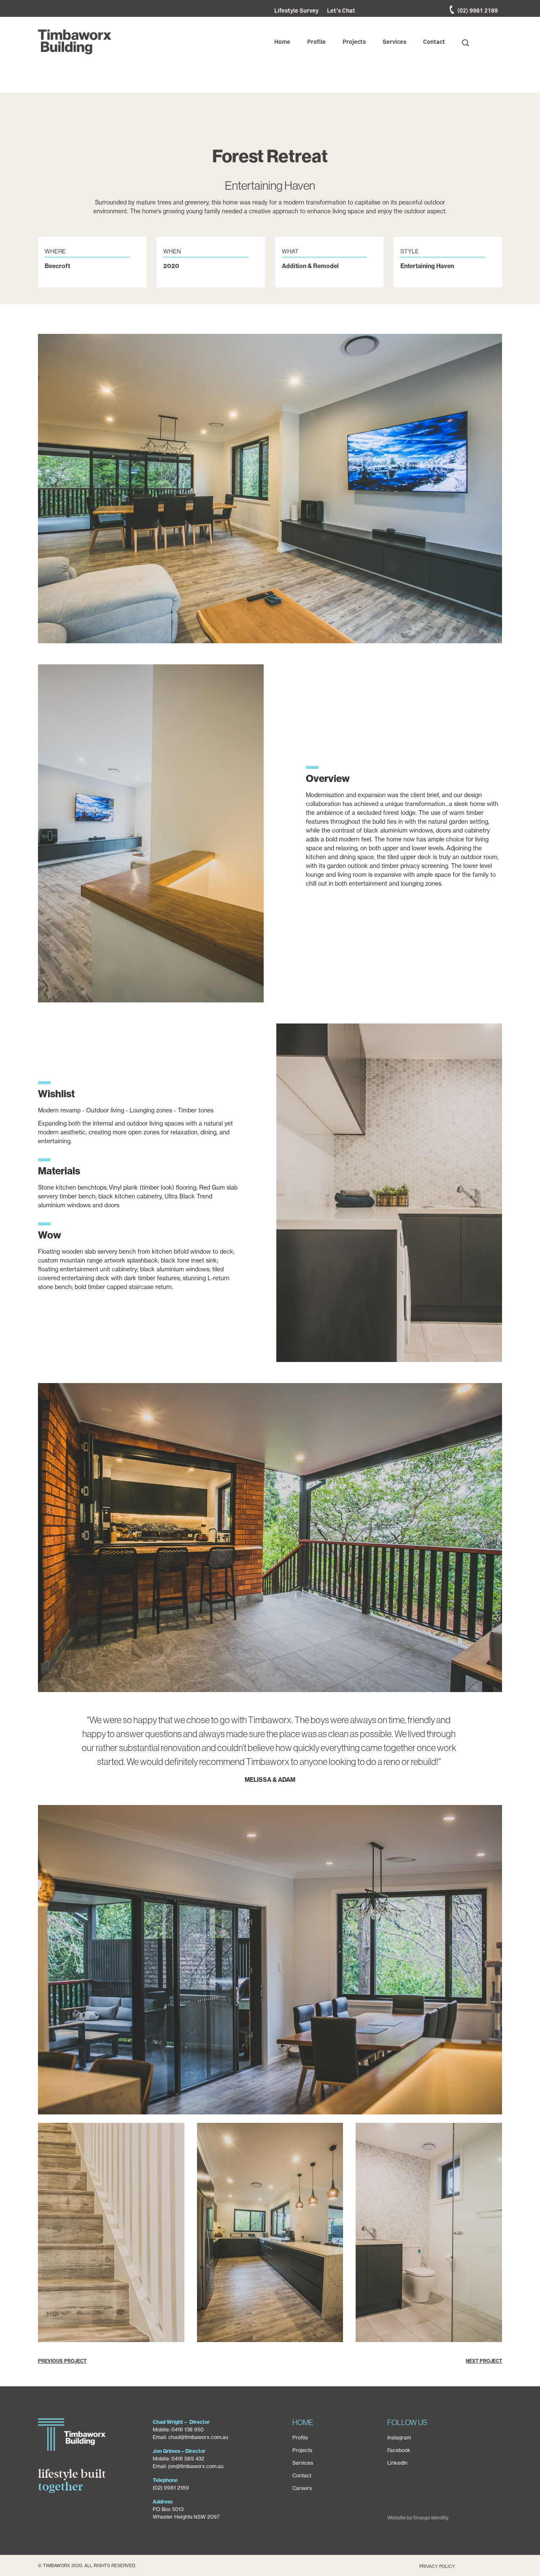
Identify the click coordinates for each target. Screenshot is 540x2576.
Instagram (399, 2438)
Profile (300, 2438)
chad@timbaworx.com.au (198, 2437)
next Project (484, 2361)
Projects (302, 2450)
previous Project (62, 2361)
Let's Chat (341, 11)
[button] (282, 42)
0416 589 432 (188, 2459)
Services (303, 2463)
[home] (75, 42)
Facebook (399, 2450)
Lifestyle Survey (296, 11)
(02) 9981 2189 (478, 11)
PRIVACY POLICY (437, 2567)
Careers (302, 2488)
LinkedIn (397, 2463)
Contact (302, 2475)
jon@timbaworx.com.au (196, 2466)
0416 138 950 (188, 2430)
